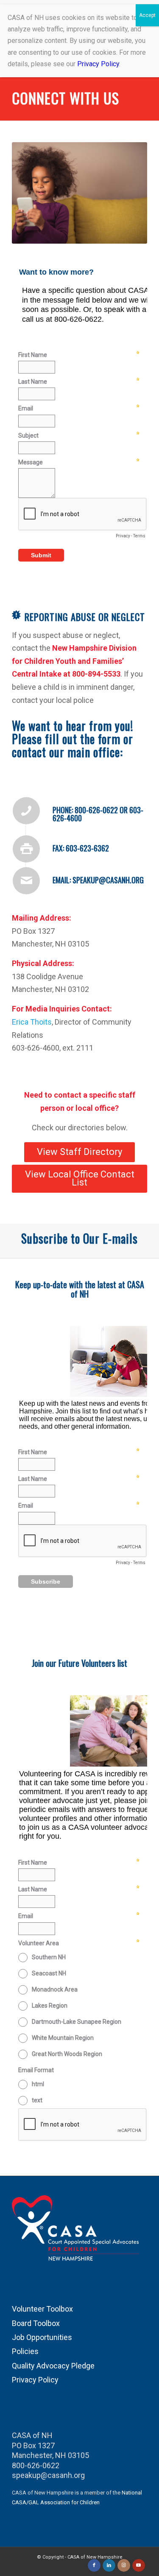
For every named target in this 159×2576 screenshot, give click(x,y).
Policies (25, 2351)
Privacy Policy (35, 2380)
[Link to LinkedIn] (109, 2565)
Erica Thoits (32, 1022)
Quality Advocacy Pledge (53, 2366)
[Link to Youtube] (139, 2565)
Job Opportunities (42, 2337)
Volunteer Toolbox (42, 2309)
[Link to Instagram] (124, 2565)
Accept (147, 15)
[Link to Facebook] (94, 2565)
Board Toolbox (36, 2323)
